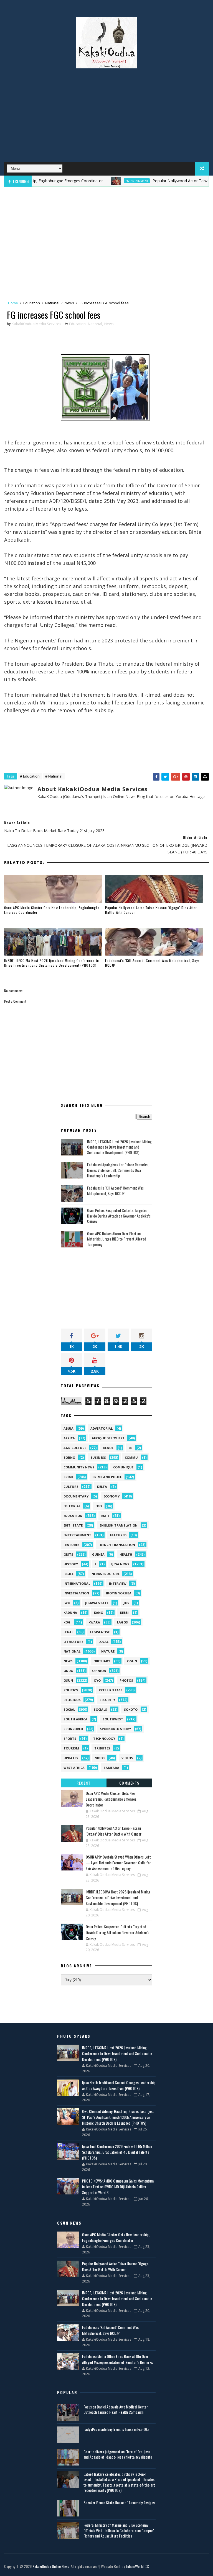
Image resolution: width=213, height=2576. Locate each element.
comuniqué (123, 1467)
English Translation (119, 1525)
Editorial (72, 1506)
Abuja (69, 1428)
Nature (108, 1651)
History (71, 1564)
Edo (99, 1506)
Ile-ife (69, 1574)
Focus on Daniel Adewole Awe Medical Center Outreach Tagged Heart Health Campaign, (116, 2409)
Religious (72, 1700)
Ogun (132, 1661)
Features (72, 1545)
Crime (69, 1477)
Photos (126, 1680)
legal (68, 1632)
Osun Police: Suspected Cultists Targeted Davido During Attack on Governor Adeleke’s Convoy (119, 1216)
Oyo (97, 1680)
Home (13, 303)
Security (107, 1700)
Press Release (111, 1690)
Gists (68, 1554)
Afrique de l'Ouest (108, 1438)
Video (100, 1758)
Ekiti (105, 1516)
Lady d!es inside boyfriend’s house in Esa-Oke (116, 2429)
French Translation (117, 1545)
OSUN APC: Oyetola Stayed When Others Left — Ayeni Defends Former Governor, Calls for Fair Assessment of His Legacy (118, 1863)
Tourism (71, 1748)
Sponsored (73, 1729)
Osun (68, 1680)
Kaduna (70, 1613)
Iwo (67, 1603)
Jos (126, 1603)
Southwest (113, 1719)
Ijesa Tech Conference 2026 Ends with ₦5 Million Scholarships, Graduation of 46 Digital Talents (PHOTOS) (117, 2152)
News (69, 303)
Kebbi (124, 1613)
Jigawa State (97, 1603)
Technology (104, 1739)
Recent (83, 1783)
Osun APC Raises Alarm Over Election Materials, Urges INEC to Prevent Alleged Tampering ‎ (117, 1239)
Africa (69, 1438)
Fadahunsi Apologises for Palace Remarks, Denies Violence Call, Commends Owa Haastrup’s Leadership (118, 1170)
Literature (73, 1642)
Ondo (68, 1671)
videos (127, 1758)
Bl (130, 1448)
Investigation (76, 1593)
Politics (71, 1690)
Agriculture (75, 1448)
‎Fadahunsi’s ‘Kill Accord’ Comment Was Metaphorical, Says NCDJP (152, 963)
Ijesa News (120, 1564)
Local (103, 1642)
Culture (71, 1487)
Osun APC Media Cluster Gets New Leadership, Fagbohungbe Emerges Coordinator (52, 910)
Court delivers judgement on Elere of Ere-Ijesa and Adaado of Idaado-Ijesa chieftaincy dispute (118, 2454)
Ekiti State (73, 1525)
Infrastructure (105, 1574)
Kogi (68, 1622)
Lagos (122, 1622)
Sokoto (131, 1709)
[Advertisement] (106, 117)
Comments (129, 1783)
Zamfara (111, 1768)
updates (71, 1758)
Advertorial (102, 1428)
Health (126, 1554)
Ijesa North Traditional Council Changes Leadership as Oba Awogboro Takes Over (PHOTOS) (119, 2085)
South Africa (75, 1719)
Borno (69, 1457)
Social (69, 1709)
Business (98, 1457)
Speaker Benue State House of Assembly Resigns (119, 2502)
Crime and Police (107, 1477)
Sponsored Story (115, 1729)
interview (118, 1583)
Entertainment (102, 181)
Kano (99, 1613)
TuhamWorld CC (137, 2566)
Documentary (76, 1496)
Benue (108, 1448)
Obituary (102, 1661)
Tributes (102, 1748)
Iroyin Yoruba (119, 1593)
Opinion (99, 1671)
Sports (70, 1739)
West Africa (74, 1768)
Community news (79, 1467)
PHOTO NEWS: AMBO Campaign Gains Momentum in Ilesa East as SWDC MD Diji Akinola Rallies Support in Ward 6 (118, 2187)
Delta (102, 1487)
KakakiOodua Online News (51, 2566)
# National (54, 776)
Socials (100, 1709)
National (52, 303)
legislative (100, 1632)
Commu (131, 1457)
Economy (111, 1496)
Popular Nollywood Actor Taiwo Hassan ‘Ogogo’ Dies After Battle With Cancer (151, 910)
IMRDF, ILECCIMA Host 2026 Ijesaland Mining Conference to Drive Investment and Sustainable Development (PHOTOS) (52, 963)
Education (32, 303)
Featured (118, 1535)
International (77, 1583)
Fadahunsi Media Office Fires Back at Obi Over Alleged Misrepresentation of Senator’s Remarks (117, 2359)
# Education (30, 776)
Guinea (98, 1554)
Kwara (94, 1622)
